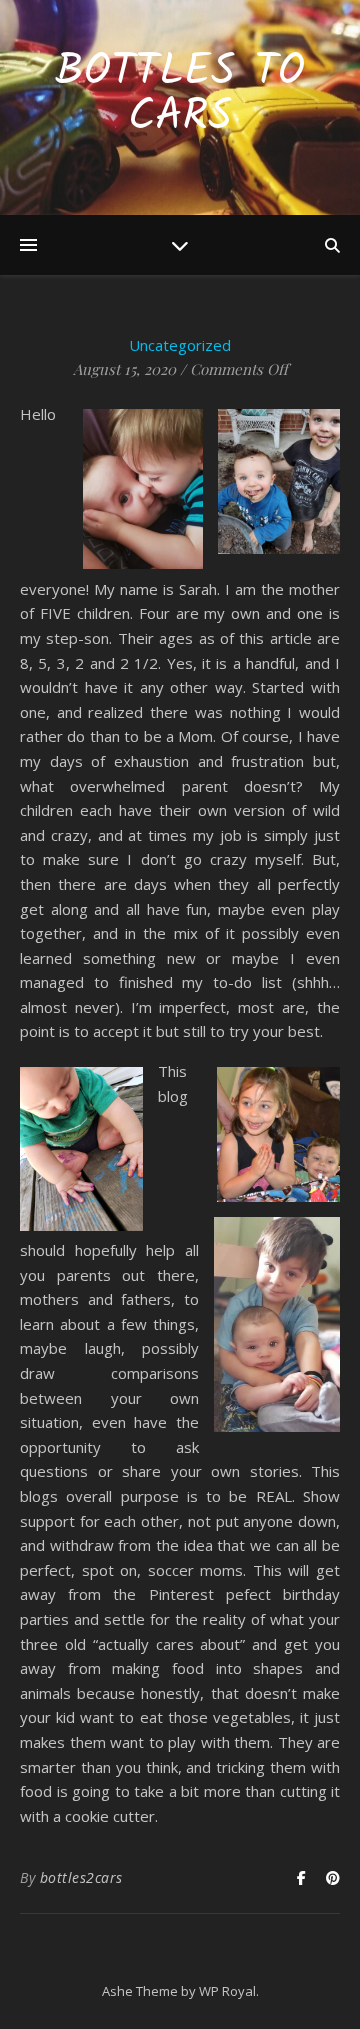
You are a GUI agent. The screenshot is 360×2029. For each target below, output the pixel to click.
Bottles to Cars (180, 95)
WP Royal (227, 1991)
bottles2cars (81, 1877)
